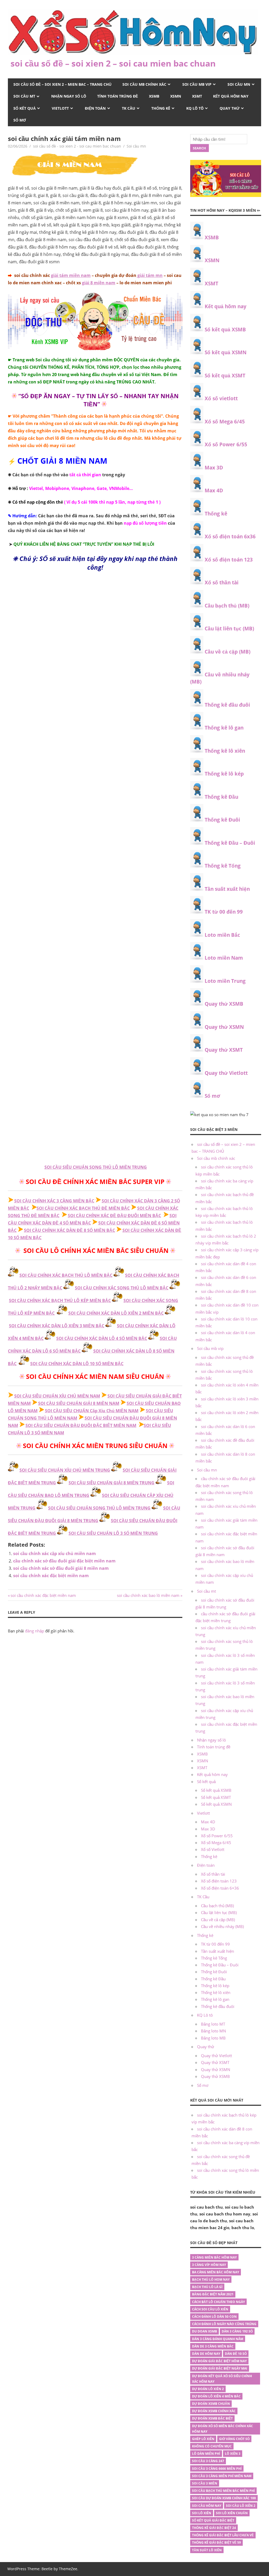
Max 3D (214, 468)
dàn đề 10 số (236, 2354)
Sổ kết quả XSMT (225, 376)
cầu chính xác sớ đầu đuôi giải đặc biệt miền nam (64, 1561)
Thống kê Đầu (221, 797)
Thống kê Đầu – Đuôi (230, 843)
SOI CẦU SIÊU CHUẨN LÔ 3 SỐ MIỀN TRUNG (113, 1533)
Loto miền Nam (224, 958)
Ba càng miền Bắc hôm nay (216, 2272)
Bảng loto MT (213, 2024)
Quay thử (230, 108)
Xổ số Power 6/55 (226, 444)
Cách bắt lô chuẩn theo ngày (218, 2302)
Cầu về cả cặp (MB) (227, 652)
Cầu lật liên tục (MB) (229, 629)
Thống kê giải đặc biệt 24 (214, 2528)
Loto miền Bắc (222, 935)
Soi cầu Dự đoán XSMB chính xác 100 (224, 2498)
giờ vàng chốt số (234, 2439)
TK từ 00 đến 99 (224, 912)
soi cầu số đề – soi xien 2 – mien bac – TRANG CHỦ (62, 84)
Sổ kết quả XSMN (226, 352)
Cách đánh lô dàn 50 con (214, 2317)
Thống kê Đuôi (222, 820)
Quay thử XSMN (224, 1027)
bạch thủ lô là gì (207, 2287)
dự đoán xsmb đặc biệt (212, 2418)
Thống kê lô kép (224, 774)
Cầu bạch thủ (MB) (227, 606)
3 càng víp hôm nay (209, 2265)
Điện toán (95, 108)
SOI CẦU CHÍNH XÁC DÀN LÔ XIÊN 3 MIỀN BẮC (57, 1326)
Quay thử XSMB (224, 1004)
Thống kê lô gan (224, 728)
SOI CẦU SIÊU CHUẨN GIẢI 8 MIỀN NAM (79, 1403)
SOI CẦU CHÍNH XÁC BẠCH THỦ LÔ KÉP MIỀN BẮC (60, 1300)
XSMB (154, 96)
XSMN (176, 96)
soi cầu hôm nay (207, 2506)
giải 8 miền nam (99, 283)
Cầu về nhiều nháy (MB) (222, 1926)
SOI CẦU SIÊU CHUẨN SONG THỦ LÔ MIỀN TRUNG (96, 1167)
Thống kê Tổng (223, 866)
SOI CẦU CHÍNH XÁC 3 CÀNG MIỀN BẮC (54, 1201)
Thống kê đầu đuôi (227, 705)
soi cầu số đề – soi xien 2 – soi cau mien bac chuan (113, 63)
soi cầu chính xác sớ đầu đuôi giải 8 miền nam (61, 1568)
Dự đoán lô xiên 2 (208, 2389)
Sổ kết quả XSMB (225, 330)
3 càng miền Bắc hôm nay (214, 2257)
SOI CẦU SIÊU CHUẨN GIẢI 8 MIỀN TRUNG (112, 1483)
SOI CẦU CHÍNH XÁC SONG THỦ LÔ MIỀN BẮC (122, 1288)
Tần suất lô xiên (207, 2550)
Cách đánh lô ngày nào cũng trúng (224, 2324)
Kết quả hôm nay (231, 96)
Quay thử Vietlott (226, 1073)
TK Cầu (129, 108)
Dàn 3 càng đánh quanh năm (218, 2339)
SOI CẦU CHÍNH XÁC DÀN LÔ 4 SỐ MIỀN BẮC (102, 1338)
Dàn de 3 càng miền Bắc (213, 2346)
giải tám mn (149, 275)
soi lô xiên (202, 2513)
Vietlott (60, 108)
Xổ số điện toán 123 (229, 560)
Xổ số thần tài (222, 583)
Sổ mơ (20, 120)
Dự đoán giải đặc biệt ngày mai (220, 2368)
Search (199, 148)
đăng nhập (35, 1631)
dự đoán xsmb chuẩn (211, 2404)
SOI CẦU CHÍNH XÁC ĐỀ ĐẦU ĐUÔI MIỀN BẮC (114, 1216)
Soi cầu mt (24, 96)
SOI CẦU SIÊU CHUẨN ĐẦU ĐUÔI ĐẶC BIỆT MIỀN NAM (81, 1425)
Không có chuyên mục (212, 2446)
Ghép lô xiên (203, 2439)
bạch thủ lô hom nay (211, 2279)
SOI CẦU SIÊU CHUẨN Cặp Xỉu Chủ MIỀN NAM (92, 1411)
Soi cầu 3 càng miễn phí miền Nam (222, 2476)
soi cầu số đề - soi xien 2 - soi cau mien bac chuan (77, 146)
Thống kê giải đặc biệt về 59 (216, 2542)
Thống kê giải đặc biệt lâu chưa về (223, 2535)
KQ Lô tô (195, 108)
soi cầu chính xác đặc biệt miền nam (51, 1576)
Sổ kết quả (25, 108)
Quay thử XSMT (224, 1050)
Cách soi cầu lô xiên (210, 2309)
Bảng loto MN (213, 2031)
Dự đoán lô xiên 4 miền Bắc (216, 2396)
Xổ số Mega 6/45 (225, 422)
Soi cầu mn (239, 84)
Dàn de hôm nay (206, 2354)
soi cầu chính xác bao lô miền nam (148, 1595)
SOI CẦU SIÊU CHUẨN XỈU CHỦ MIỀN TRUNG (65, 1470)
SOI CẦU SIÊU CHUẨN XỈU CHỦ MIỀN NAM (57, 1396)
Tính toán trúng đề (118, 96)
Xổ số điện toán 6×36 (220, 1888)
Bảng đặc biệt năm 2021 (213, 2294)
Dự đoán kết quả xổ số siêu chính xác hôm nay (222, 2379)
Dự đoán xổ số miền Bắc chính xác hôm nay (223, 2429)
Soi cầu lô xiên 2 (241, 2506)
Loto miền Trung (225, 981)
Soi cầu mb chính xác (144, 84)
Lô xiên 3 (233, 2454)
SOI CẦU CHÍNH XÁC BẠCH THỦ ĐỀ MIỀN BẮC (83, 1208)
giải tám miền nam (71, 275)
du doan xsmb (205, 2331)
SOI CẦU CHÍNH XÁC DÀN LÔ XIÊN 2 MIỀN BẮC (116, 1313)
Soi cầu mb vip (197, 84)
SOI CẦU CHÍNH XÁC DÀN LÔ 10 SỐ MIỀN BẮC (77, 1364)
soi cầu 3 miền (205, 2483)
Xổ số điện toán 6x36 (230, 537)
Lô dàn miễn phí (206, 2454)
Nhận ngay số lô (69, 96)
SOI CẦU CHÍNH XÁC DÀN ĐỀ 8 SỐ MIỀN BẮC (69, 1230)
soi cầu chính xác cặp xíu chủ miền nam (55, 1553)
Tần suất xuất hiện (227, 889)
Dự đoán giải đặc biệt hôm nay (219, 2361)
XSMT (197, 96)
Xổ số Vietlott (213, 1849)
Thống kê (161, 108)
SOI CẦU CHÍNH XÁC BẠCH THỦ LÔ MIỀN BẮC (66, 1275)
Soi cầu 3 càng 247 (208, 2461)
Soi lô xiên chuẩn (232, 2513)
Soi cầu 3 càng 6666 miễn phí (217, 2469)
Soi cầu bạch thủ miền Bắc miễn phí (223, 2491)
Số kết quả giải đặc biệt (213, 2520)
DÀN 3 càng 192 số (237, 2331)
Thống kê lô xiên (225, 751)
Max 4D (214, 490)
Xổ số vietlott (221, 398)
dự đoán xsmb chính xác (214, 2411)
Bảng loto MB (213, 2038)
